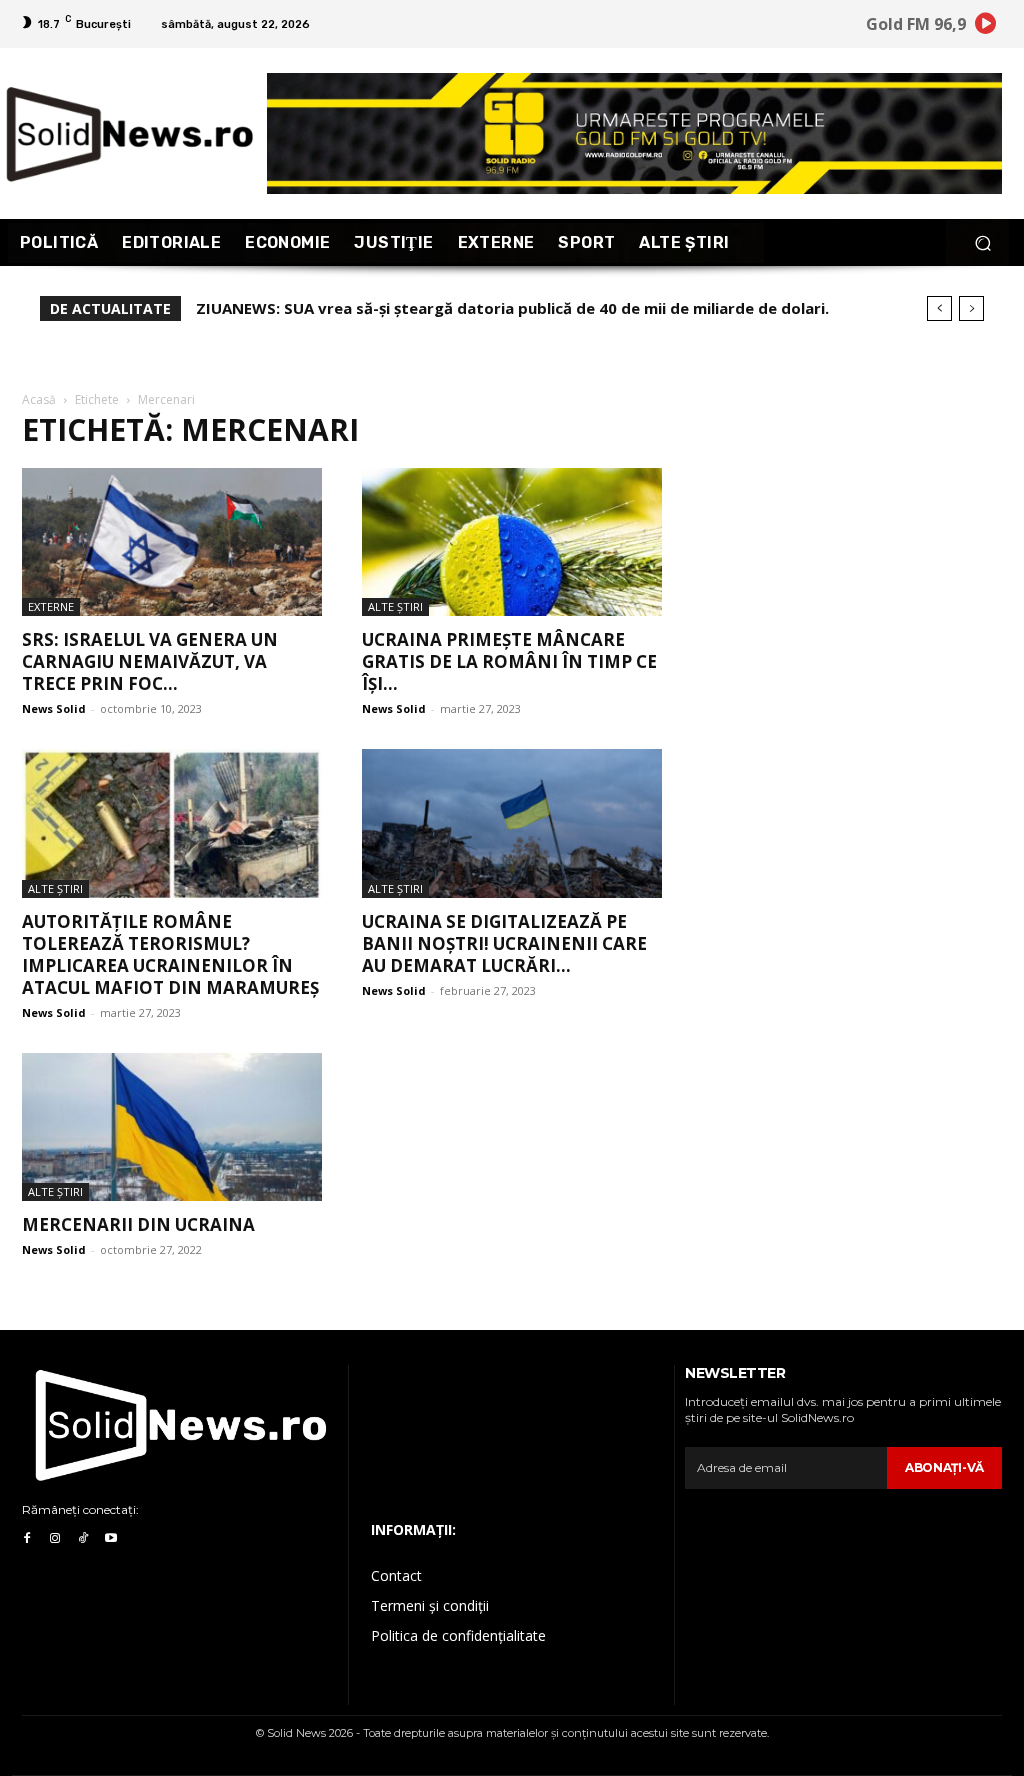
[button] (982, 242)
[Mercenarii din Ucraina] (172, 1127)
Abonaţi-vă (944, 1467)
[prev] (939, 308)
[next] (971, 308)
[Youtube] (111, 1539)
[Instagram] (55, 1539)
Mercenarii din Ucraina (138, 1224)
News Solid (54, 708)
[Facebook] (27, 1539)
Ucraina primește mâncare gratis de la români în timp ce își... (509, 661)
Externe (51, 606)
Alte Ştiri (395, 606)
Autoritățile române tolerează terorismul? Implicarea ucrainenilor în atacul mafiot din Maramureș (170, 954)
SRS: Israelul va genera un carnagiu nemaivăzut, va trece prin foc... (150, 661)
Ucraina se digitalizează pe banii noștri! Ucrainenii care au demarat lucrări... (504, 943)
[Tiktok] (83, 1539)
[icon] (986, 26)
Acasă (39, 399)
